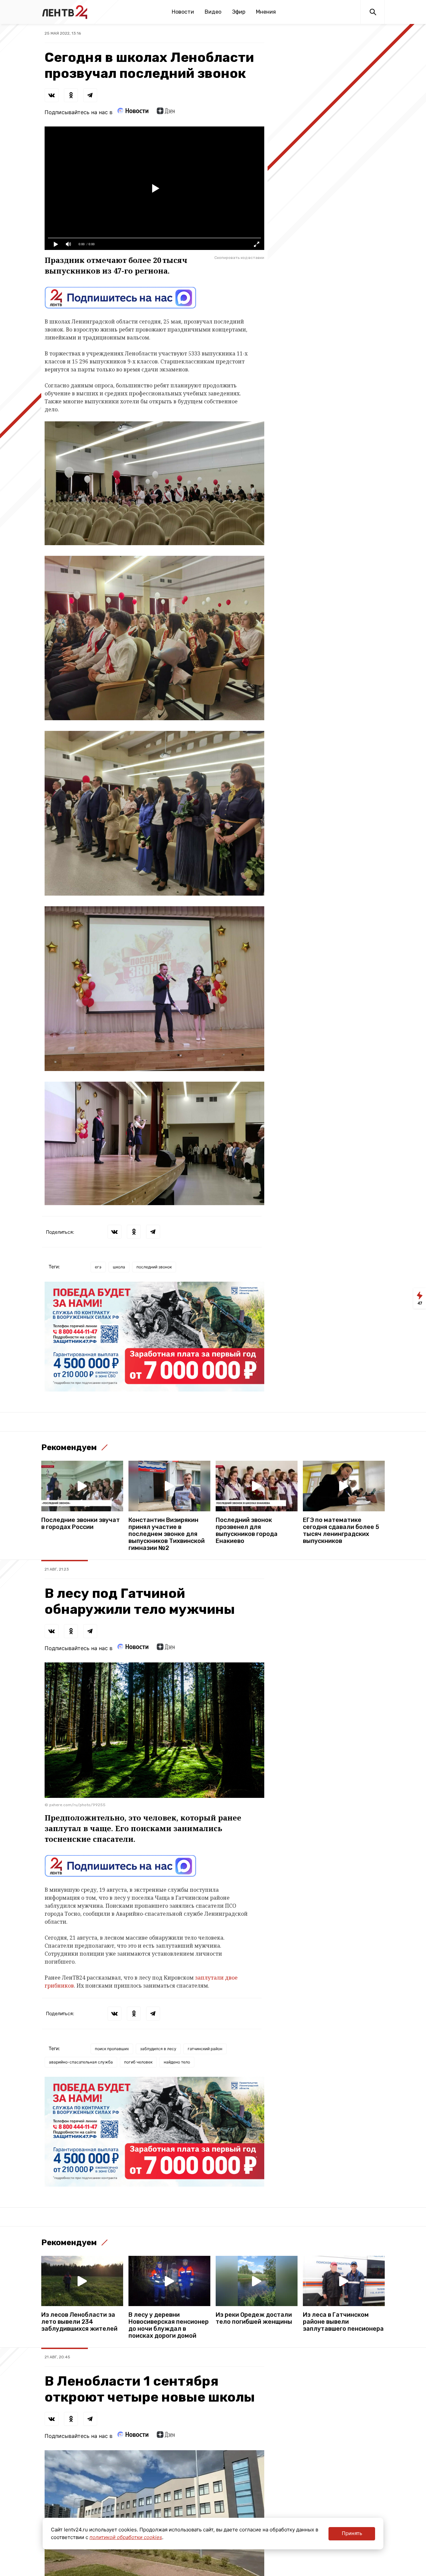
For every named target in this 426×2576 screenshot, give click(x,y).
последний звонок (154, 1267)
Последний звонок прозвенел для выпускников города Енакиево (247, 1531)
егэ (98, 1267)
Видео (213, 12)
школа (119, 1267)
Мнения (266, 12)
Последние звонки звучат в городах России (81, 1524)
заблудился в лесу (158, 2049)
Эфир (239, 12)
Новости (183, 12)
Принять (352, 2533)
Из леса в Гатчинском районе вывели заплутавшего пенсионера (343, 2322)
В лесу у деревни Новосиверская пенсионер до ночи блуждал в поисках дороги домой (169, 2325)
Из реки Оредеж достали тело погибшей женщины (254, 2318)
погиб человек (138, 2062)
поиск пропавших (112, 2049)
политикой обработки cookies (126, 2537)
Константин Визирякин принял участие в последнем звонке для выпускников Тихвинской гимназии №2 (167, 1534)
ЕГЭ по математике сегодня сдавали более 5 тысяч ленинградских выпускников (341, 1531)
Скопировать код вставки (239, 258)
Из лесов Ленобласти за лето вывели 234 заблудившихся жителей (79, 2322)
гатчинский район (205, 2049)
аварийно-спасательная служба (81, 2062)
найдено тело (177, 2062)
